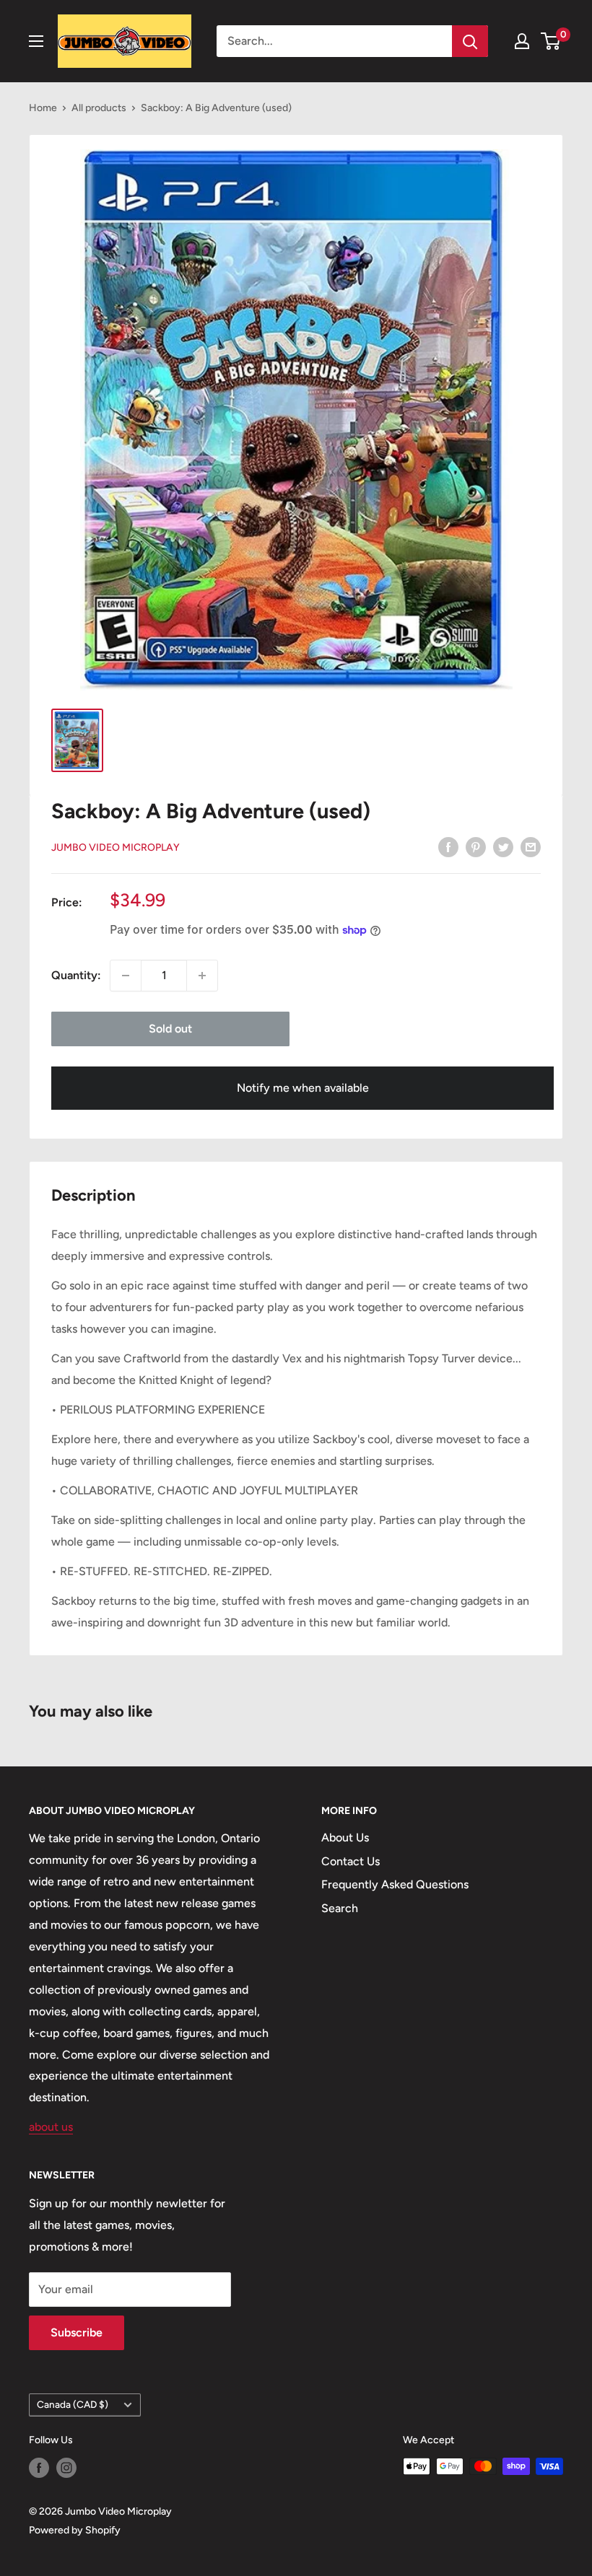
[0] (551, 41)
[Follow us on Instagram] (66, 2468)
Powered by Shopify (75, 2530)
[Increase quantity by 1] (202, 976)
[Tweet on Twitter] (503, 846)
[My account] (522, 41)
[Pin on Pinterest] (476, 846)
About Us (345, 1837)
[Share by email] (531, 846)
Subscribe (77, 2332)
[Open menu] (36, 41)
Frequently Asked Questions (395, 1884)
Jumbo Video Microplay (116, 847)
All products (99, 108)
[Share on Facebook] (448, 846)
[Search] (470, 41)
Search (340, 1908)
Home (43, 108)
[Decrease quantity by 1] (126, 976)
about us (51, 2127)
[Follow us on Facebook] (39, 2468)
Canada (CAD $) (73, 2404)
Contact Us (351, 1861)
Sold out (170, 1029)
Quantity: (76, 975)
